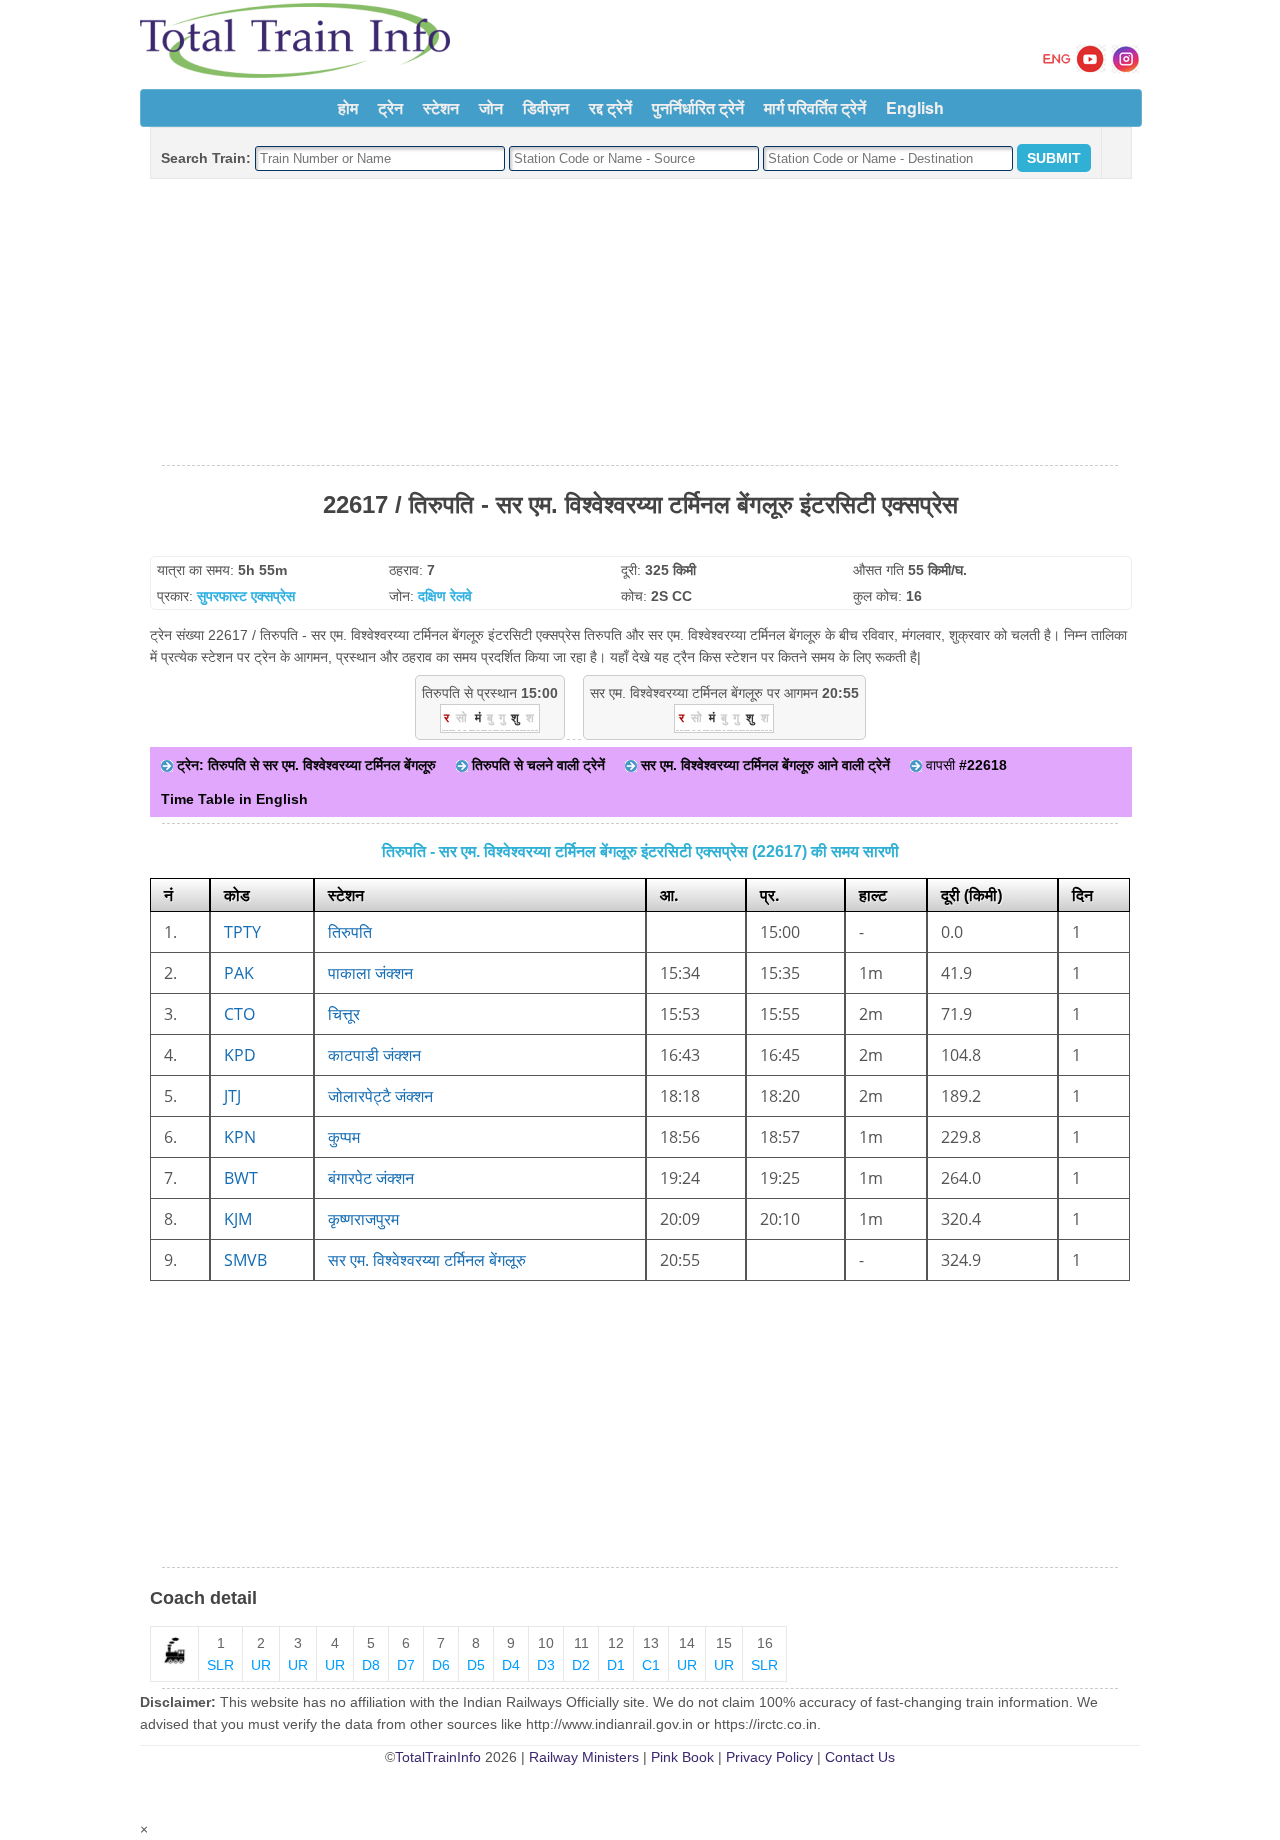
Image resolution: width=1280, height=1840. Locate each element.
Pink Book (682, 1757)
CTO (239, 1014)
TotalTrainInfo (438, 1757)
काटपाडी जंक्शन (374, 1055)
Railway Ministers (584, 1757)
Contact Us (860, 1757)
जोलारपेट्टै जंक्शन (380, 1096)
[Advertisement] (640, 323)
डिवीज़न (546, 107)
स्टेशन (441, 107)
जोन (491, 107)
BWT (241, 1178)
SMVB (245, 1260)
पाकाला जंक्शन (370, 973)
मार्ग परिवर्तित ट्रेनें (815, 107)
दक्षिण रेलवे (445, 596)
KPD (240, 1055)
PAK (239, 973)
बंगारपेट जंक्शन (371, 1178)
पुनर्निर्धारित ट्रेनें (698, 107)
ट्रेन (390, 107)
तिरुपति (350, 932)
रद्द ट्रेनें (610, 107)
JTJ (232, 1096)
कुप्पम (344, 1137)
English (915, 107)
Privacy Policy (769, 1757)
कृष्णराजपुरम (363, 1219)
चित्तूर (344, 1014)
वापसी (964, 765)
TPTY (242, 932)
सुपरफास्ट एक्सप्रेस (246, 596)
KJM (238, 1219)
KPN (240, 1137)
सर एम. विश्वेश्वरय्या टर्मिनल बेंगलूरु (427, 1260)
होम (348, 107)
